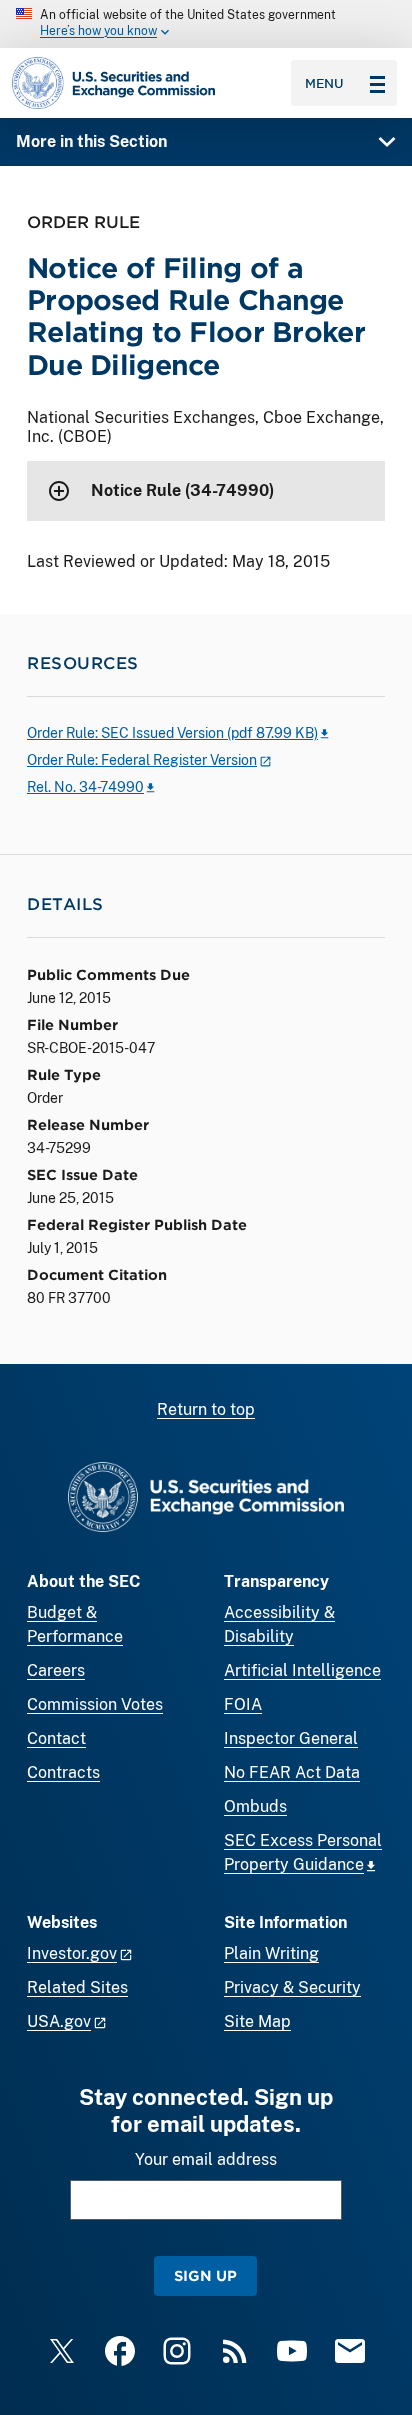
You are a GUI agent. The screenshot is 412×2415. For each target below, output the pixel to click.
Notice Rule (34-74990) (182, 490)
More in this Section (91, 141)
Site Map (257, 2021)
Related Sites (77, 1987)
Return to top (206, 1409)
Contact (56, 1738)
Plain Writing (271, 1953)
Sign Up (205, 2275)
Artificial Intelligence (302, 1670)
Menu (324, 83)
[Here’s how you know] (206, 24)
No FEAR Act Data (292, 1772)
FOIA (243, 1704)
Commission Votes (95, 1704)
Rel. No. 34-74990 (85, 787)
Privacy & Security (292, 1987)
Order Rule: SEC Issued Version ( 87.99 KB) (172, 733)
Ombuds (255, 1806)
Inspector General (291, 1738)
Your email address (206, 2159)
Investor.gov (72, 1953)
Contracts (63, 1772)
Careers (56, 1670)
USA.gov (59, 2021)
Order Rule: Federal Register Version (142, 760)
